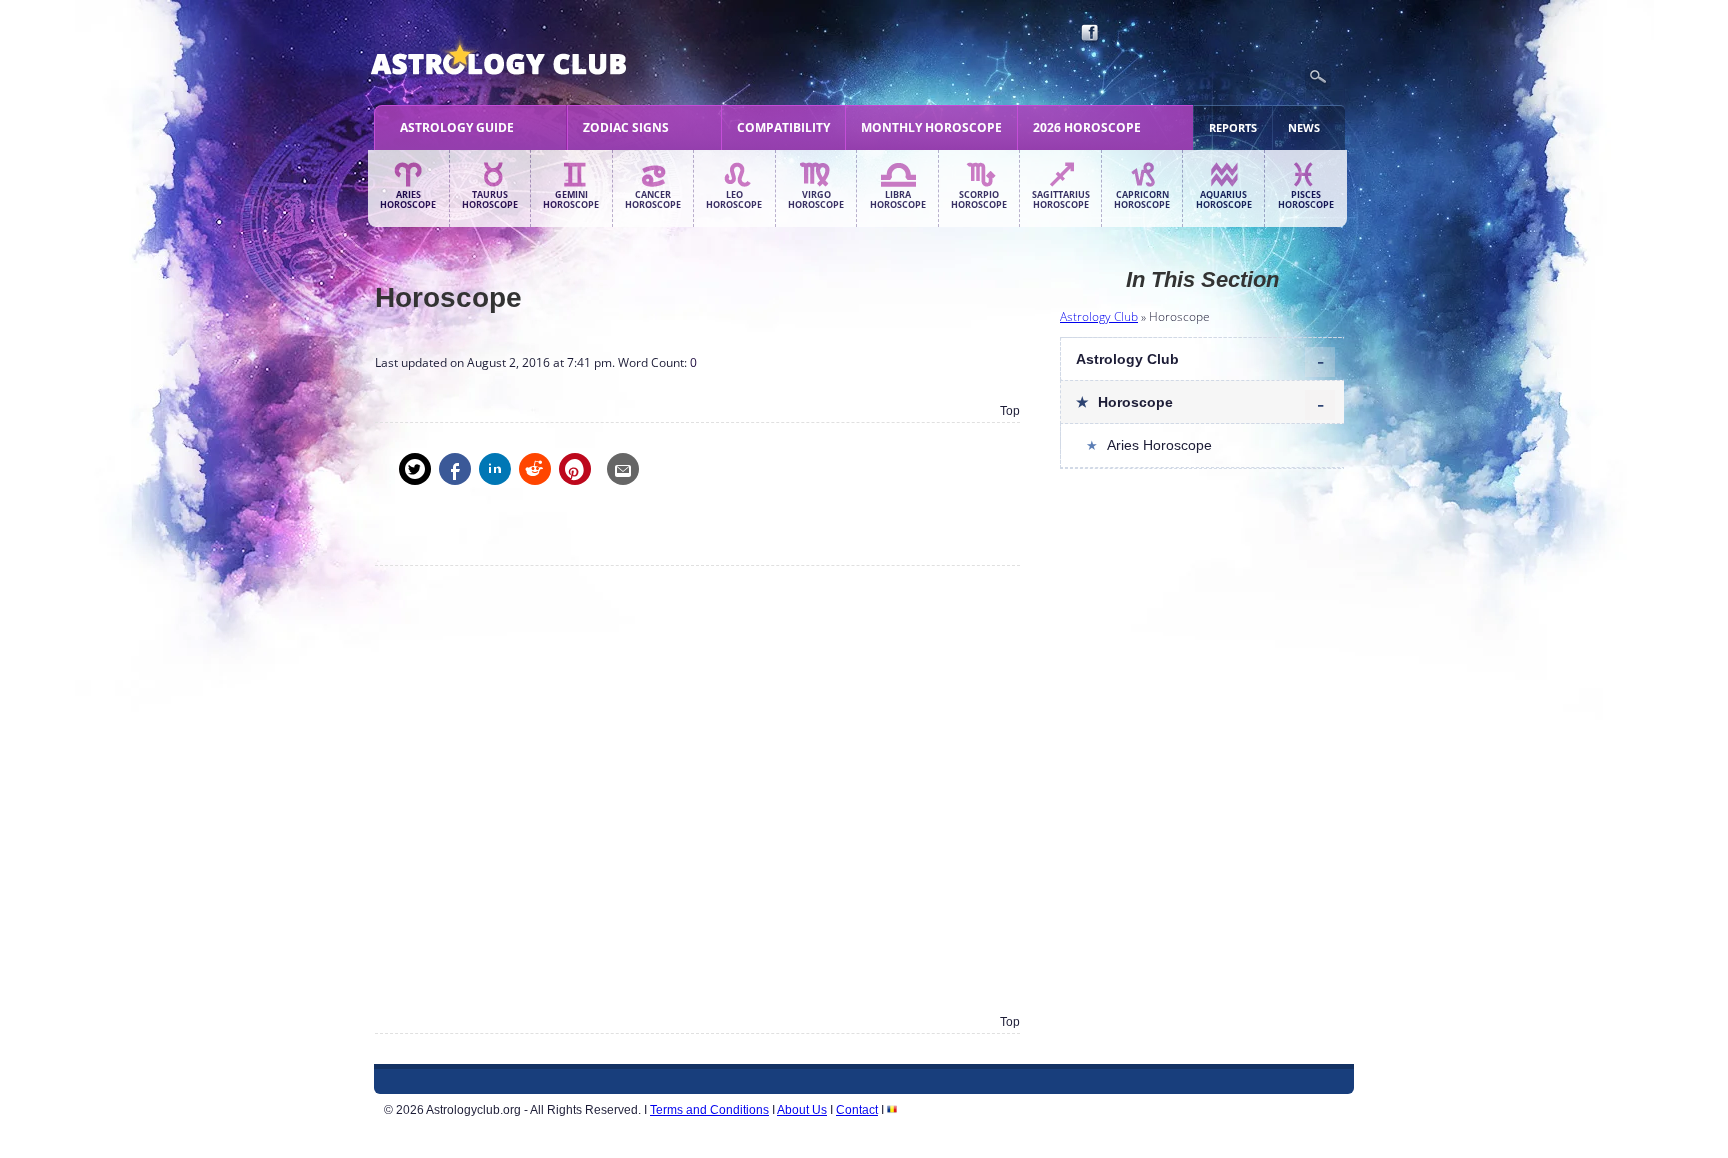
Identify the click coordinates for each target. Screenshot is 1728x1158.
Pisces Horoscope (1306, 200)
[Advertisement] (697, 789)
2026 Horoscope (1087, 127)
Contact (857, 1110)
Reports (1233, 127)
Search (1318, 77)
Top (1010, 411)
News (1304, 127)
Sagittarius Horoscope (1061, 200)
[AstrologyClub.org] (545, 60)
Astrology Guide (457, 127)
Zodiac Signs (626, 127)
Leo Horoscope (734, 200)
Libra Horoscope (898, 200)
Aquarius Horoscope (1224, 200)
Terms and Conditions (709, 1110)
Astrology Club (1099, 316)
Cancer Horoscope (653, 200)
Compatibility (783, 127)
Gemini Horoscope (571, 200)
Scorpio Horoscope (979, 200)
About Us (802, 1110)
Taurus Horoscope (490, 200)
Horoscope (1135, 402)
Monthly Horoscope (931, 127)
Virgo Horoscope (816, 200)
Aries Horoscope (408, 200)
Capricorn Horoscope (1142, 200)
